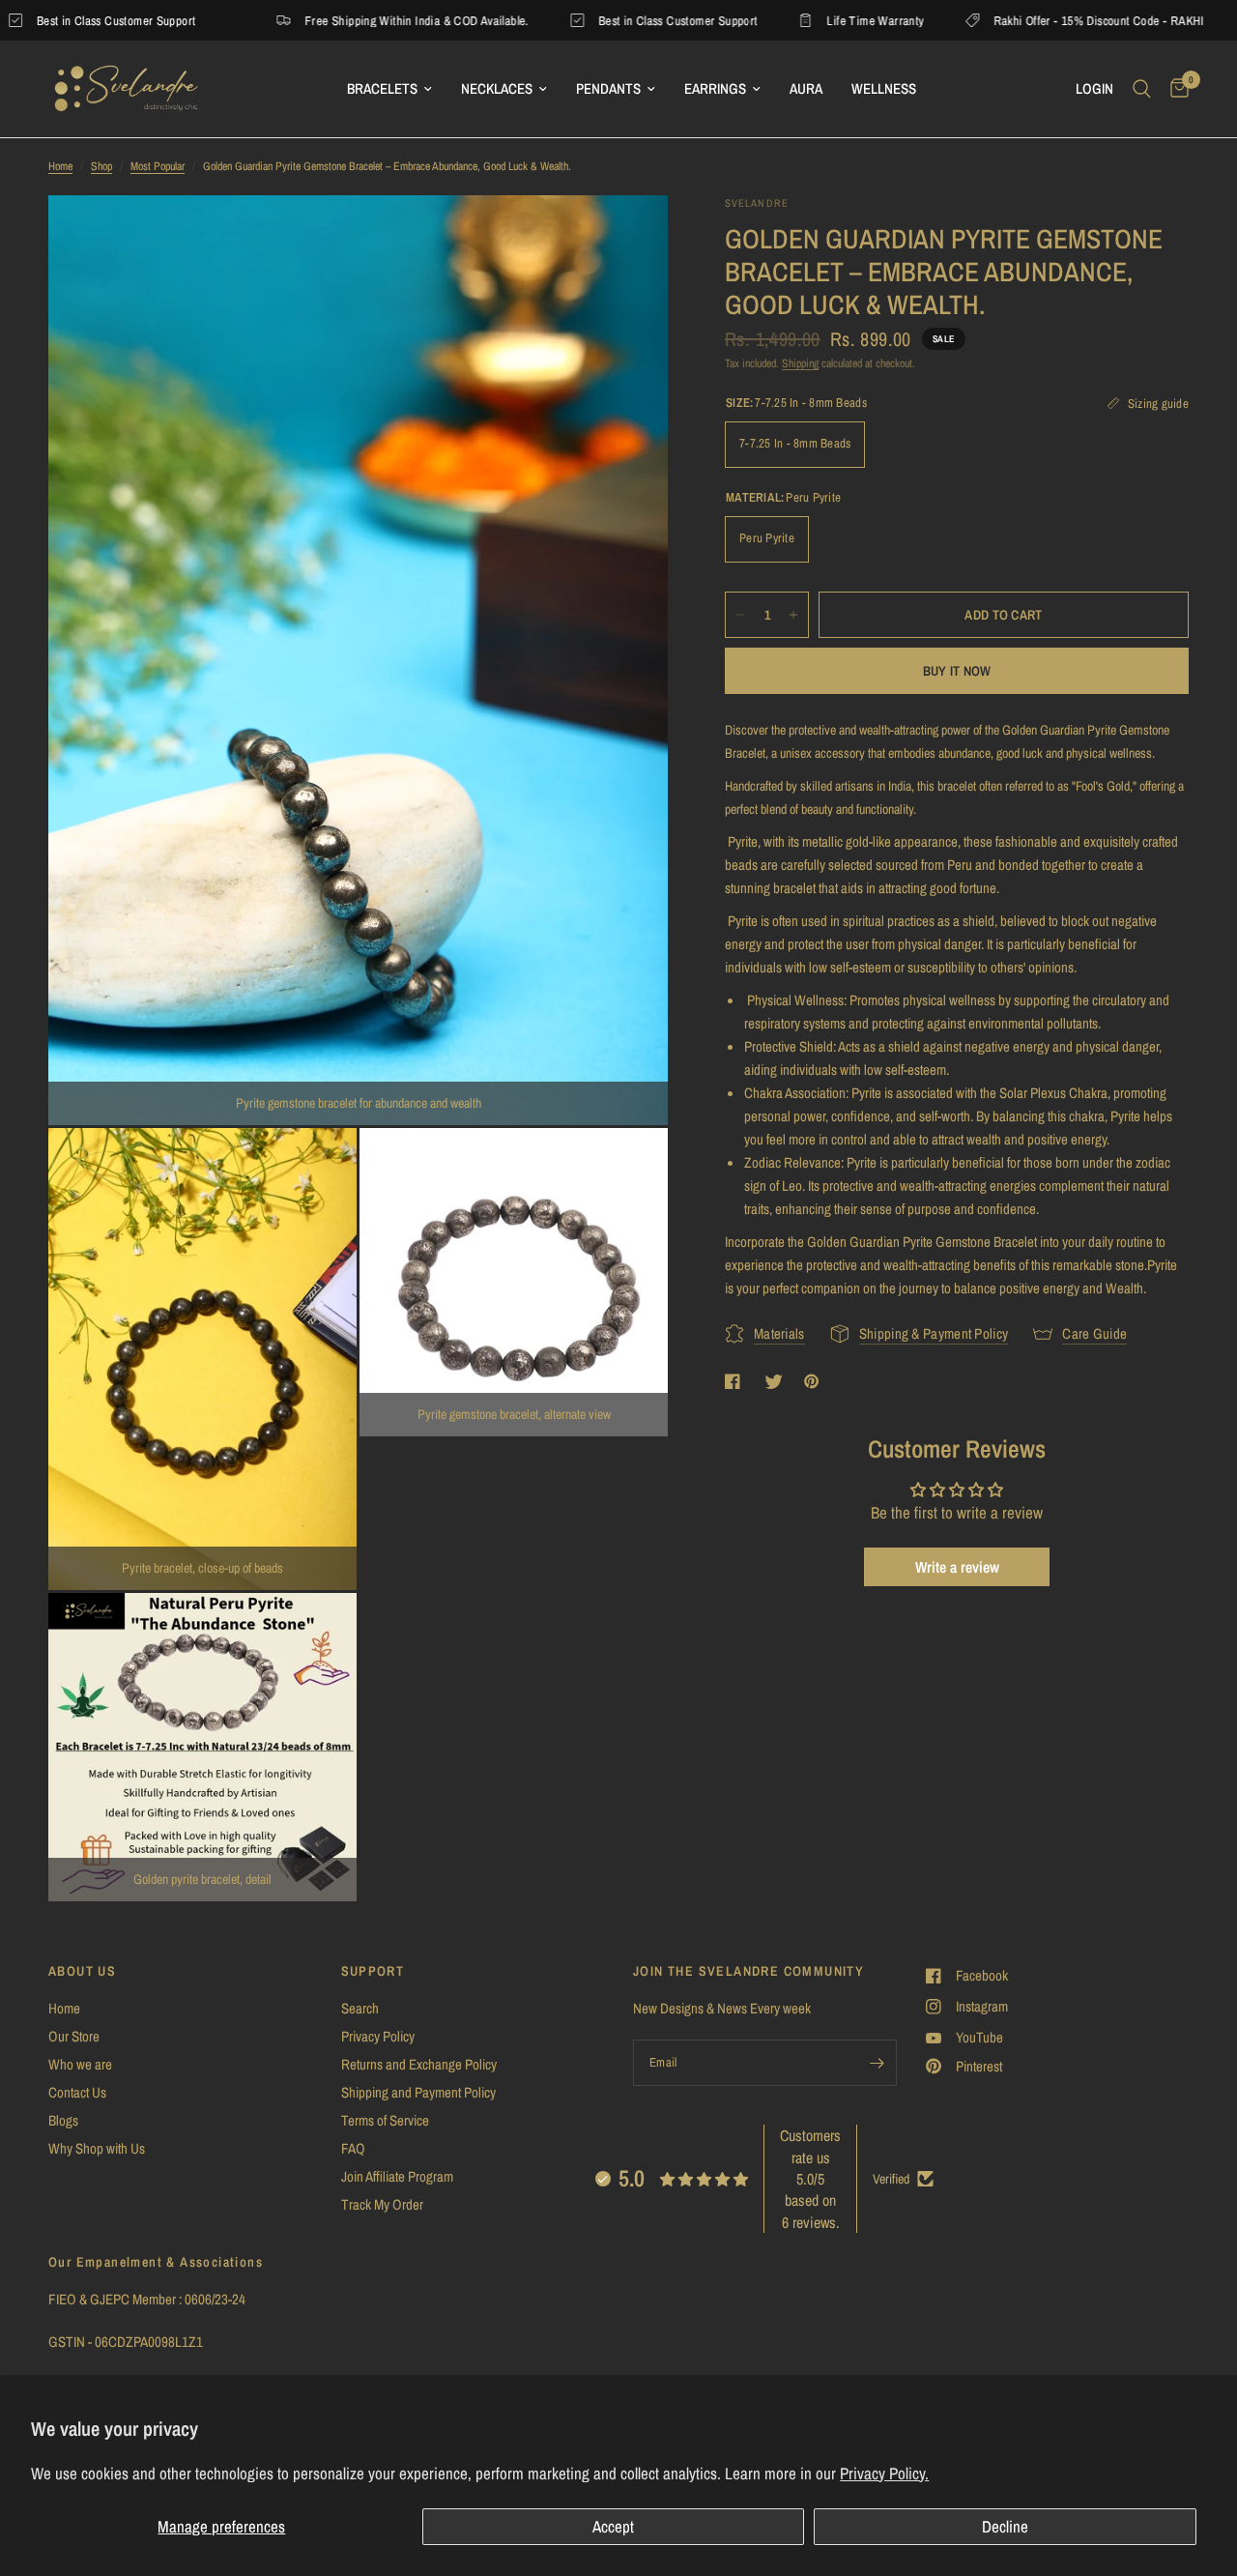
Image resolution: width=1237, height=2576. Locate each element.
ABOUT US (82, 1971)
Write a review (957, 1567)
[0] (1175, 89)
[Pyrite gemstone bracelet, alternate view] (627, 1169)
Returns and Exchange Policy (419, 2064)
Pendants (608, 88)
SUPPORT (373, 1971)
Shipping (800, 363)
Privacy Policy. (884, 2473)
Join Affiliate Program (397, 2176)
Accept (613, 2526)
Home (60, 166)
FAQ (353, 2148)
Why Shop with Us (97, 2148)
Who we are (80, 2064)
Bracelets (382, 88)
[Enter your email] (877, 2063)
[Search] (1142, 89)
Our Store (74, 2036)
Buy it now (957, 671)
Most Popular (158, 166)
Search (360, 2008)
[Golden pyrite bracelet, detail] (316, 1634)
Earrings (715, 88)
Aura (806, 88)
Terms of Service (385, 2120)
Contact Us (77, 2092)
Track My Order (382, 2204)
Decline (1005, 2526)
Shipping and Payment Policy (418, 2092)
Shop (101, 166)
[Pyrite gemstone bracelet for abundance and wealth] (627, 236)
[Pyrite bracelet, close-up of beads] (316, 1169)
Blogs (63, 2120)
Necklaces (497, 88)
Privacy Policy (378, 2036)
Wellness (884, 88)
